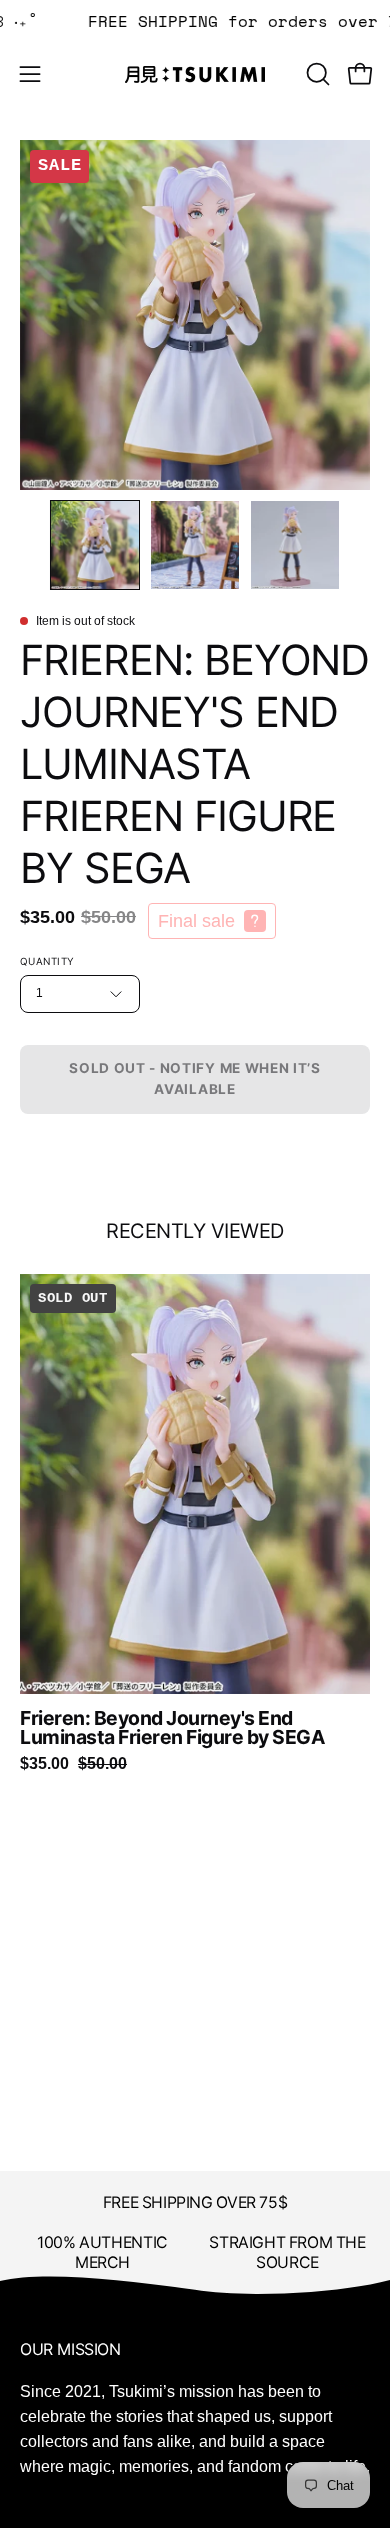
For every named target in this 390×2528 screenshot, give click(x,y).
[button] (316, 74)
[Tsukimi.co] (195, 74)
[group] (195, 1523)
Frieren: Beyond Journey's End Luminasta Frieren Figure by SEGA (172, 1728)
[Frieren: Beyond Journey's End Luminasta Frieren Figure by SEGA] (95, 545)
